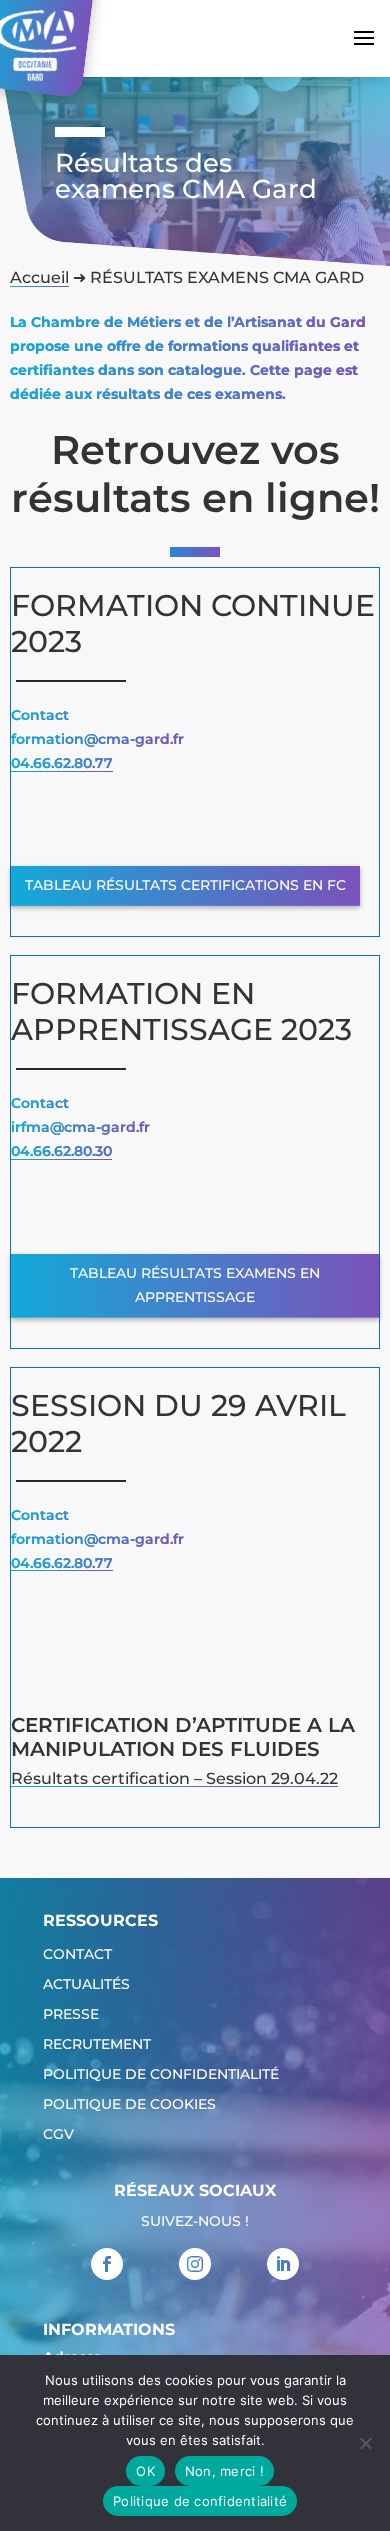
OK (145, 2471)
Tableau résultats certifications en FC (185, 885)
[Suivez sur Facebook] (107, 2264)
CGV (58, 2135)
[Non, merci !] (365, 2443)
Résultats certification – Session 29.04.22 (174, 1778)
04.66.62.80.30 (61, 1151)
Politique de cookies (129, 2105)
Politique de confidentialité (161, 2075)
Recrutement (97, 2045)
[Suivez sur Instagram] (195, 2264)
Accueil (39, 277)
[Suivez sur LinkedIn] (283, 2264)
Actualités (86, 1985)
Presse (71, 2015)
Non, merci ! (224, 2471)
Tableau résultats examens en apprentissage (195, 1285)
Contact (77, 1955)
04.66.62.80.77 (62, 763)
